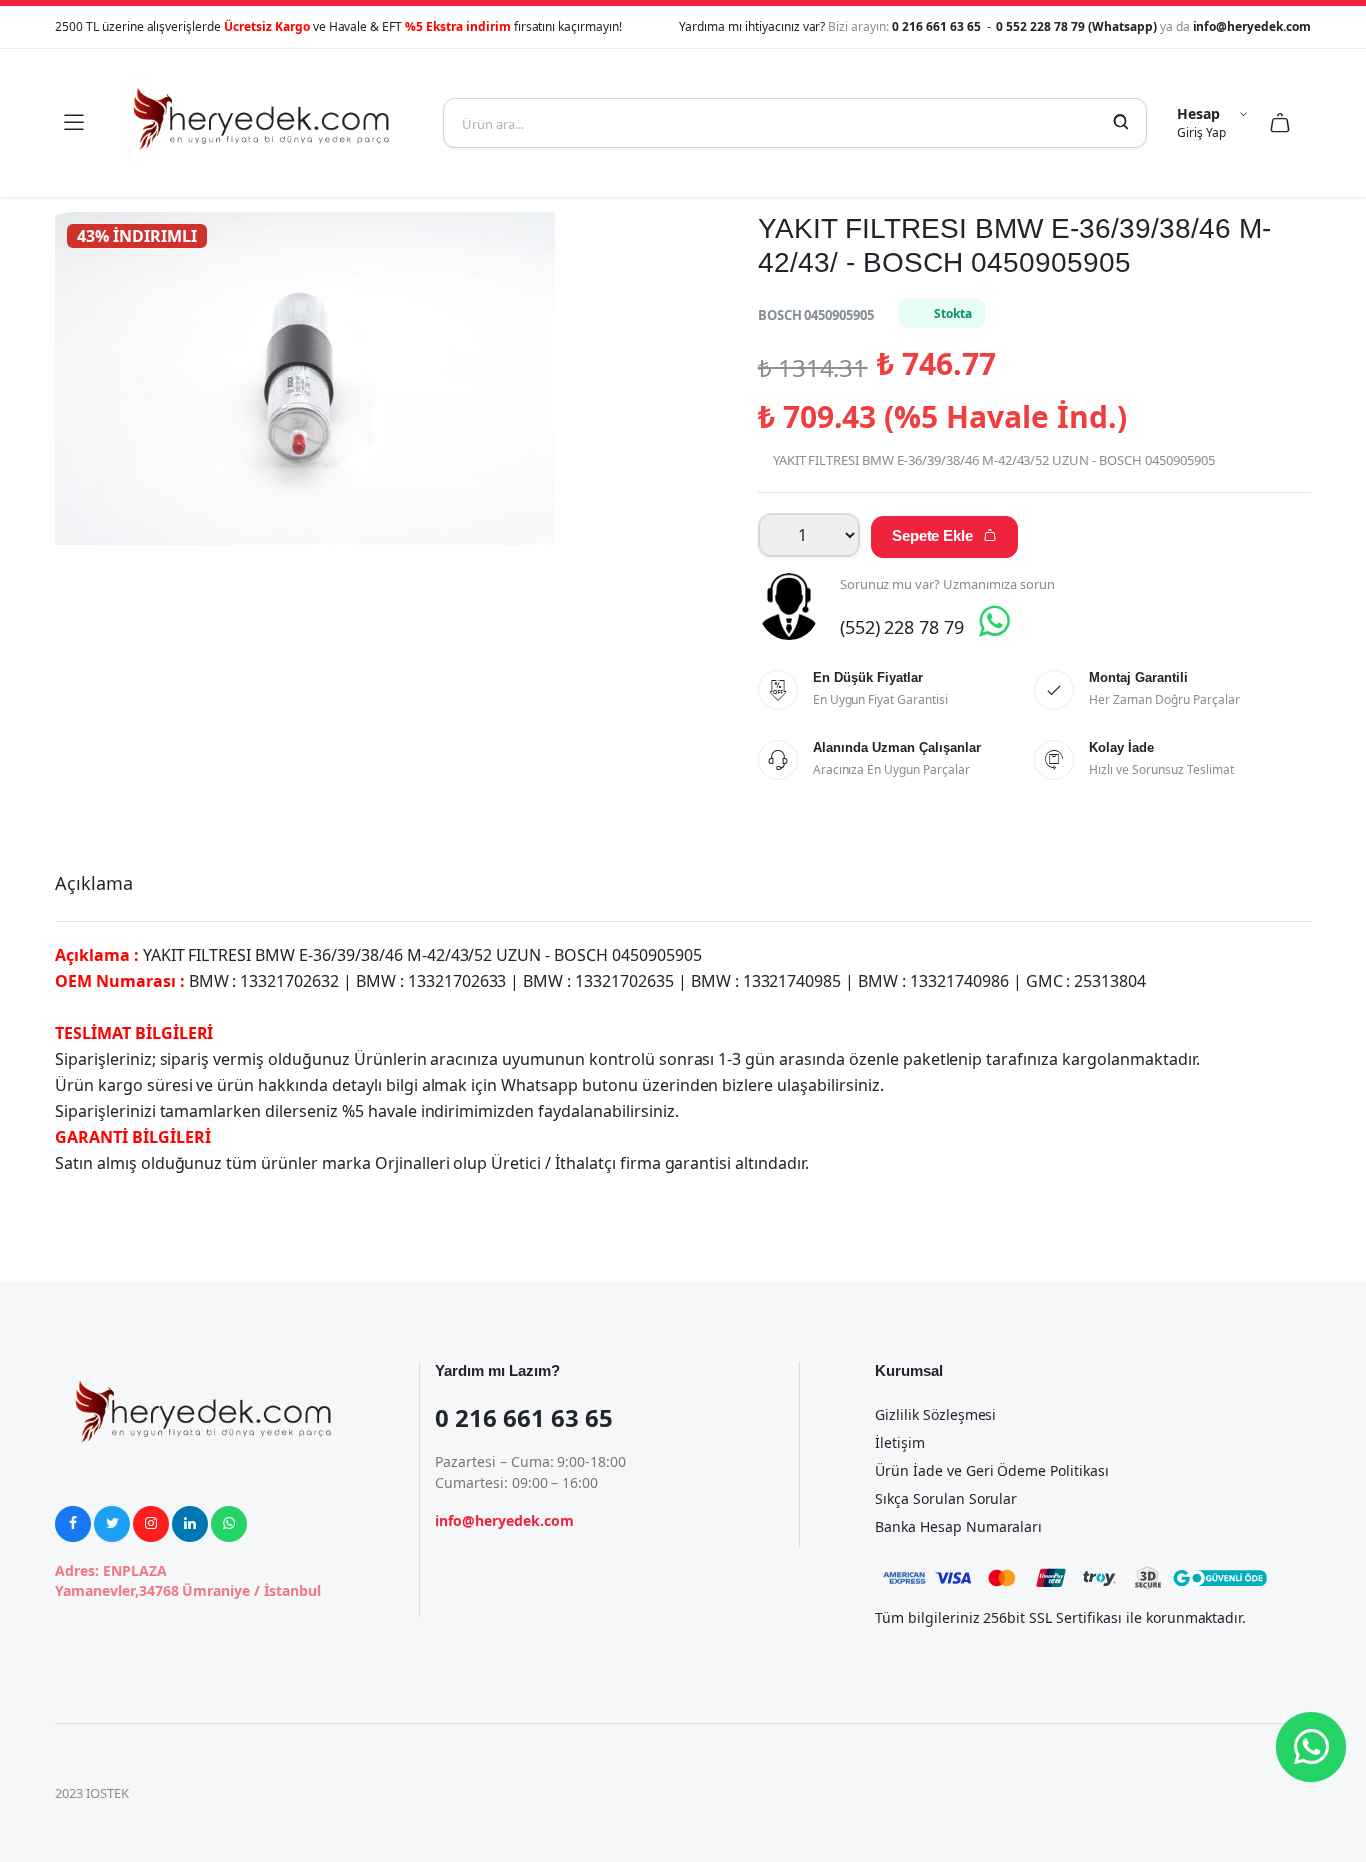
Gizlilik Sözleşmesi (935, 1414)
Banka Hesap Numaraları (958, 1526)
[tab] (94, 883)
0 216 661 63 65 (938, 26)
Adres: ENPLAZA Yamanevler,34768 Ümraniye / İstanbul (188, 1580)
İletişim (900, 1442)
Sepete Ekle (945, 535)
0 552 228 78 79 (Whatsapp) (1077, 26)
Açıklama (94, 883)
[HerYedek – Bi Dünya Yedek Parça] (263, 123)
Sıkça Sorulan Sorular (946, 1498)
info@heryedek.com (1252, 26)
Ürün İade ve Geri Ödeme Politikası (992, 1470)
